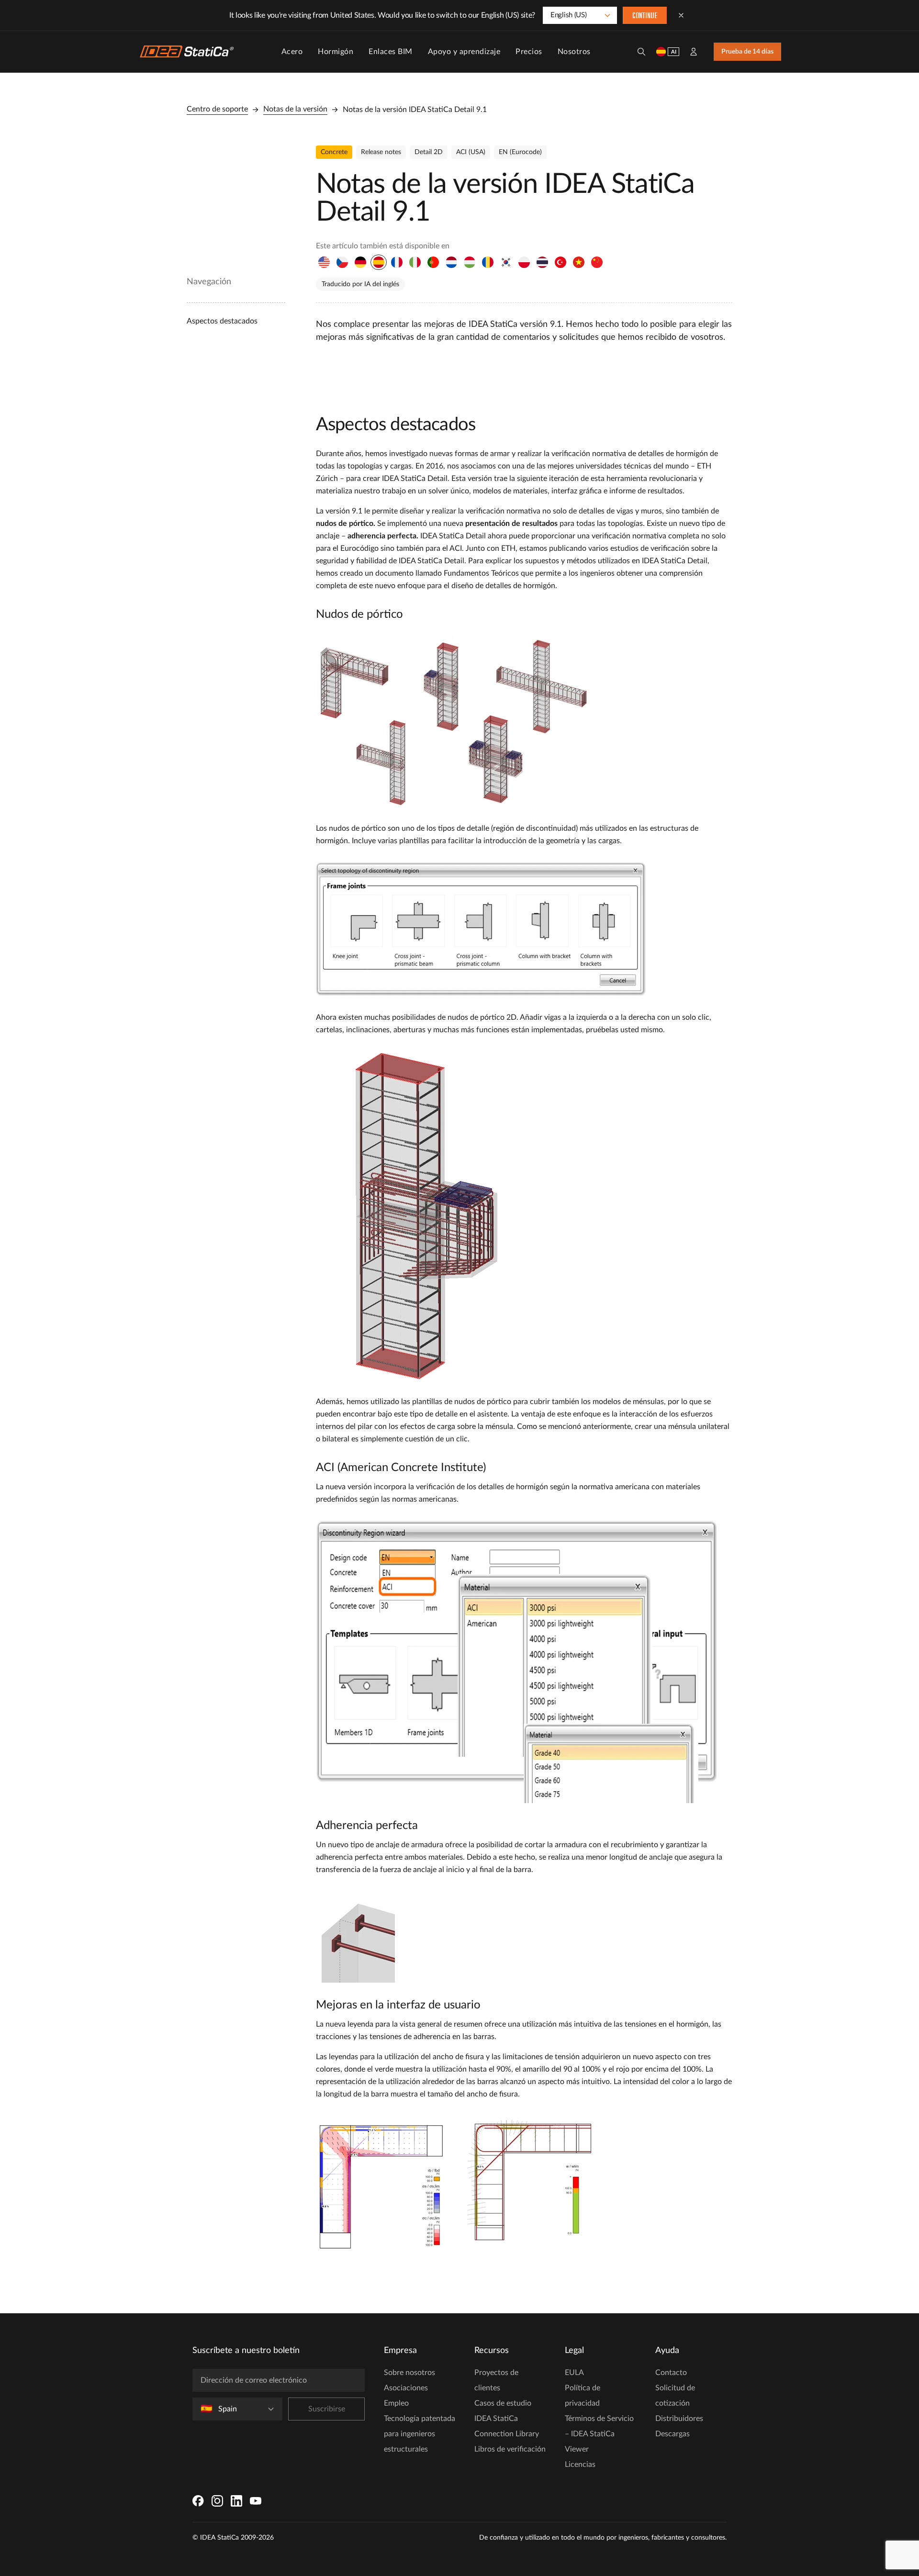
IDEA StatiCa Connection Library (507, 2426)
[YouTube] (256, 2501)
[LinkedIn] (236, 2501)
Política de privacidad (583, 2396)
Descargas (672, 2434)
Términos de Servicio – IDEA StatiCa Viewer (599, 2434)
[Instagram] (217, 2501)
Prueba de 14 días (747, 52)
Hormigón (336, 52)
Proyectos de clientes (496, 2380)
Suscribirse (327, 2409)
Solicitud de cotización (675, 2396)
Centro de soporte (217, 109)
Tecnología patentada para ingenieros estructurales (420, 2434)
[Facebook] (198, 2501)
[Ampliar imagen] (453, 722)
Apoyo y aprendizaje (464, 52)
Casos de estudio (503, 2403)
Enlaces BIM (391, 52)
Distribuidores (679, 2419)
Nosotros (574, 52)
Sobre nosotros (409, 2373)
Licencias (580, 2464)
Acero (292, 52)
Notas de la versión (295, 109)
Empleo (396, 2403)
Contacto (671, 2373)
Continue (645, 16)
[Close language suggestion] (681, 15)
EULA (574, 2373)
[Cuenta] (694, 52)
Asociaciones (406, 2388)
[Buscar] (641, 52)
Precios (529, 52)
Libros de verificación (510, 2449)
